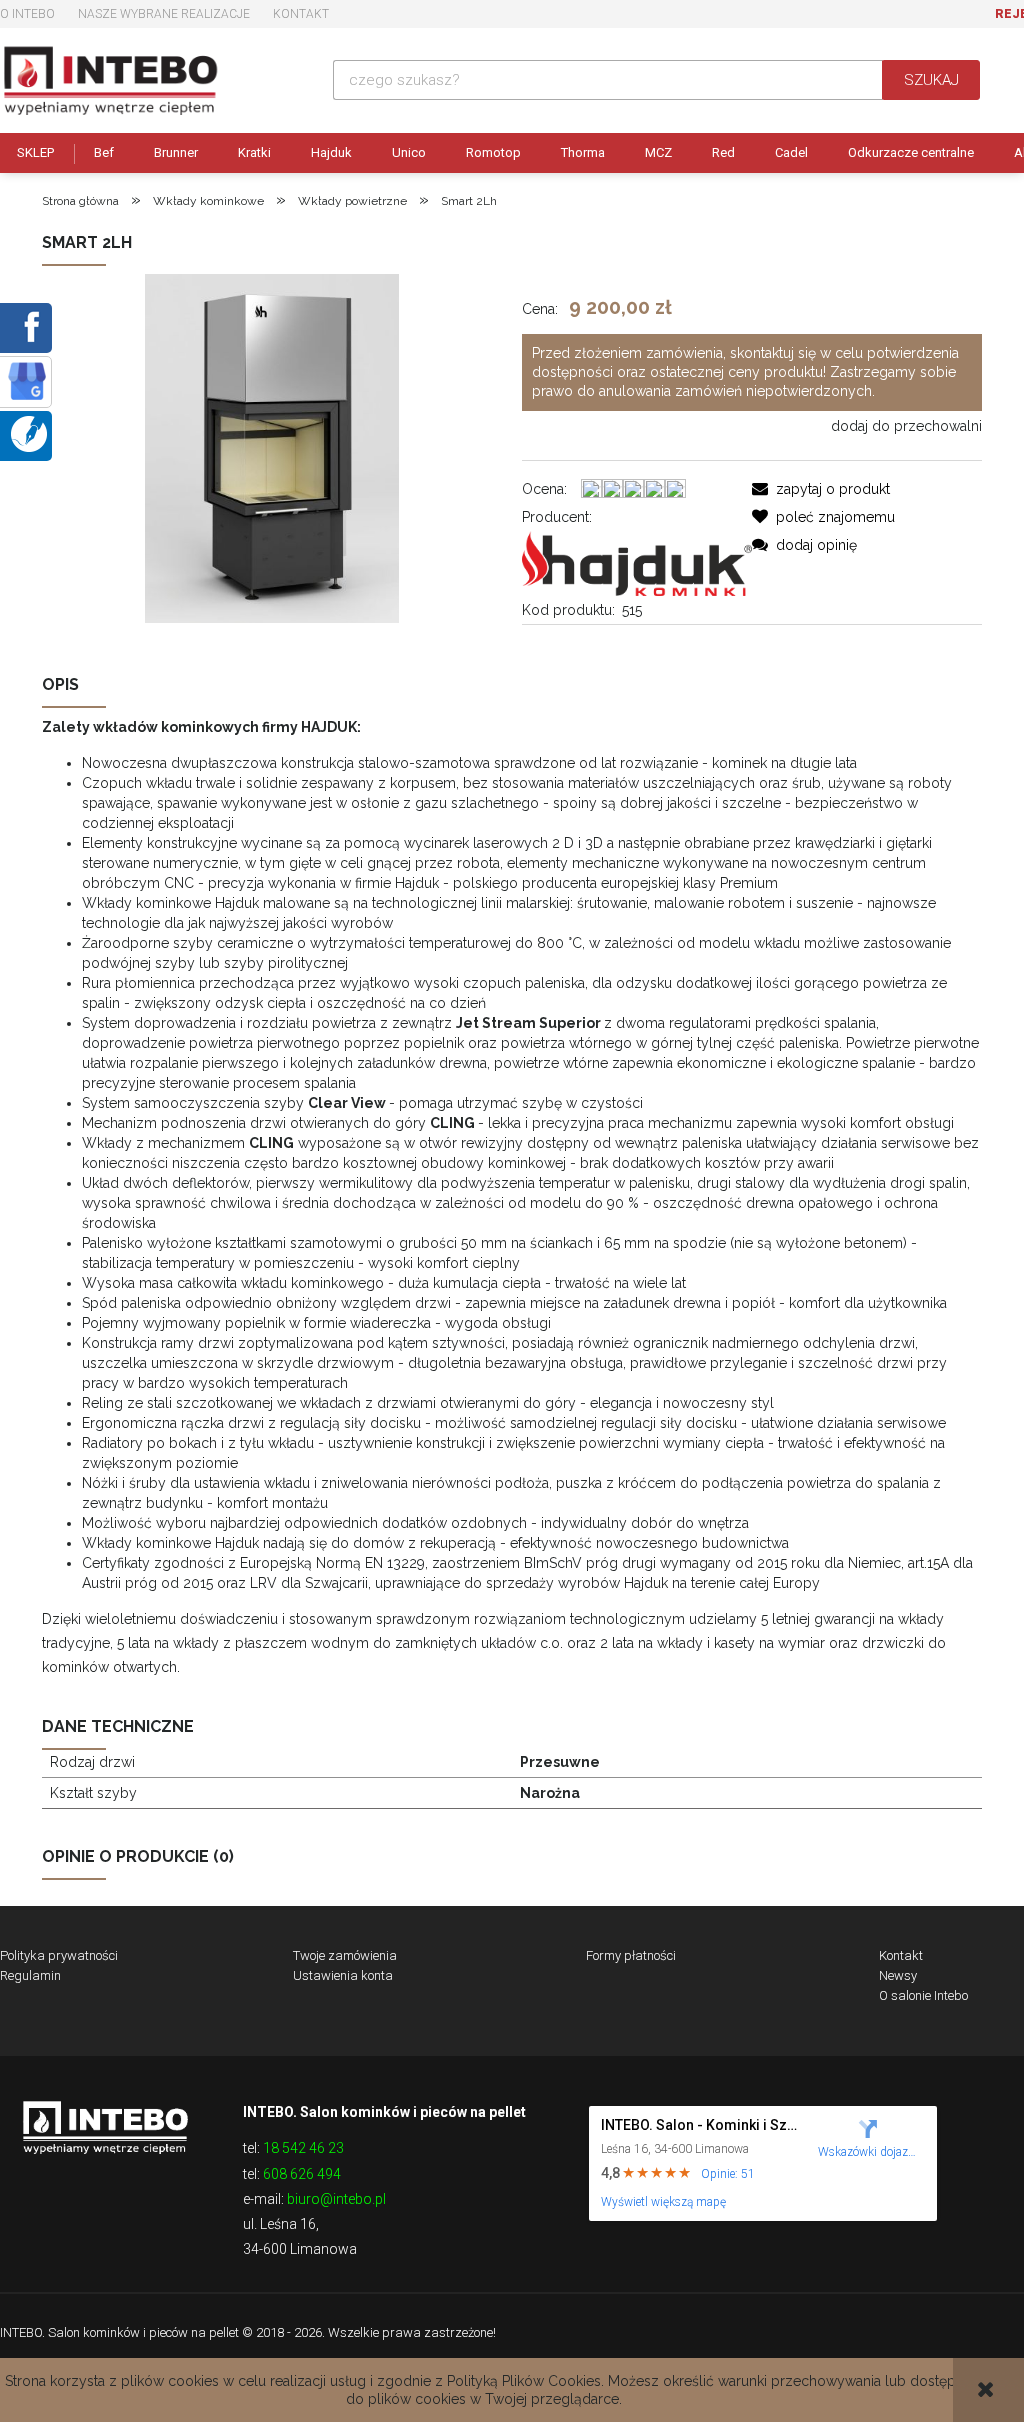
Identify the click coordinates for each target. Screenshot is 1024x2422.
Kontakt (301, 14)
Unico (409, 152)
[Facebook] (28, 326)
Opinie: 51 (728, 2174)
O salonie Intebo (923, 1995)
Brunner (176, 152)
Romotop (493, 152)
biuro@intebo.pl (336, 2199)
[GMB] (27, 380)
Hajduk (331, 152)
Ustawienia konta (343, 1975)
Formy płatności (631, 1955)
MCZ (658, 152)
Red (723, 152)
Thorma (583, 152)
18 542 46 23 (303, 2148)
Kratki (254, 152)
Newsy (898, 1975)
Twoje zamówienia (345, 1955)
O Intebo (27, 14)
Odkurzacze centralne (911, 152)
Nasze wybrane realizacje (164, 14)
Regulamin (30, 1975)
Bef (104, 152)
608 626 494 (302, 2174)
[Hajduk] (637, 562)
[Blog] (29, 433)
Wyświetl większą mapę (663, 2202)
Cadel (791, 152)
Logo (105, 2126)
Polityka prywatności (59, 1955)
